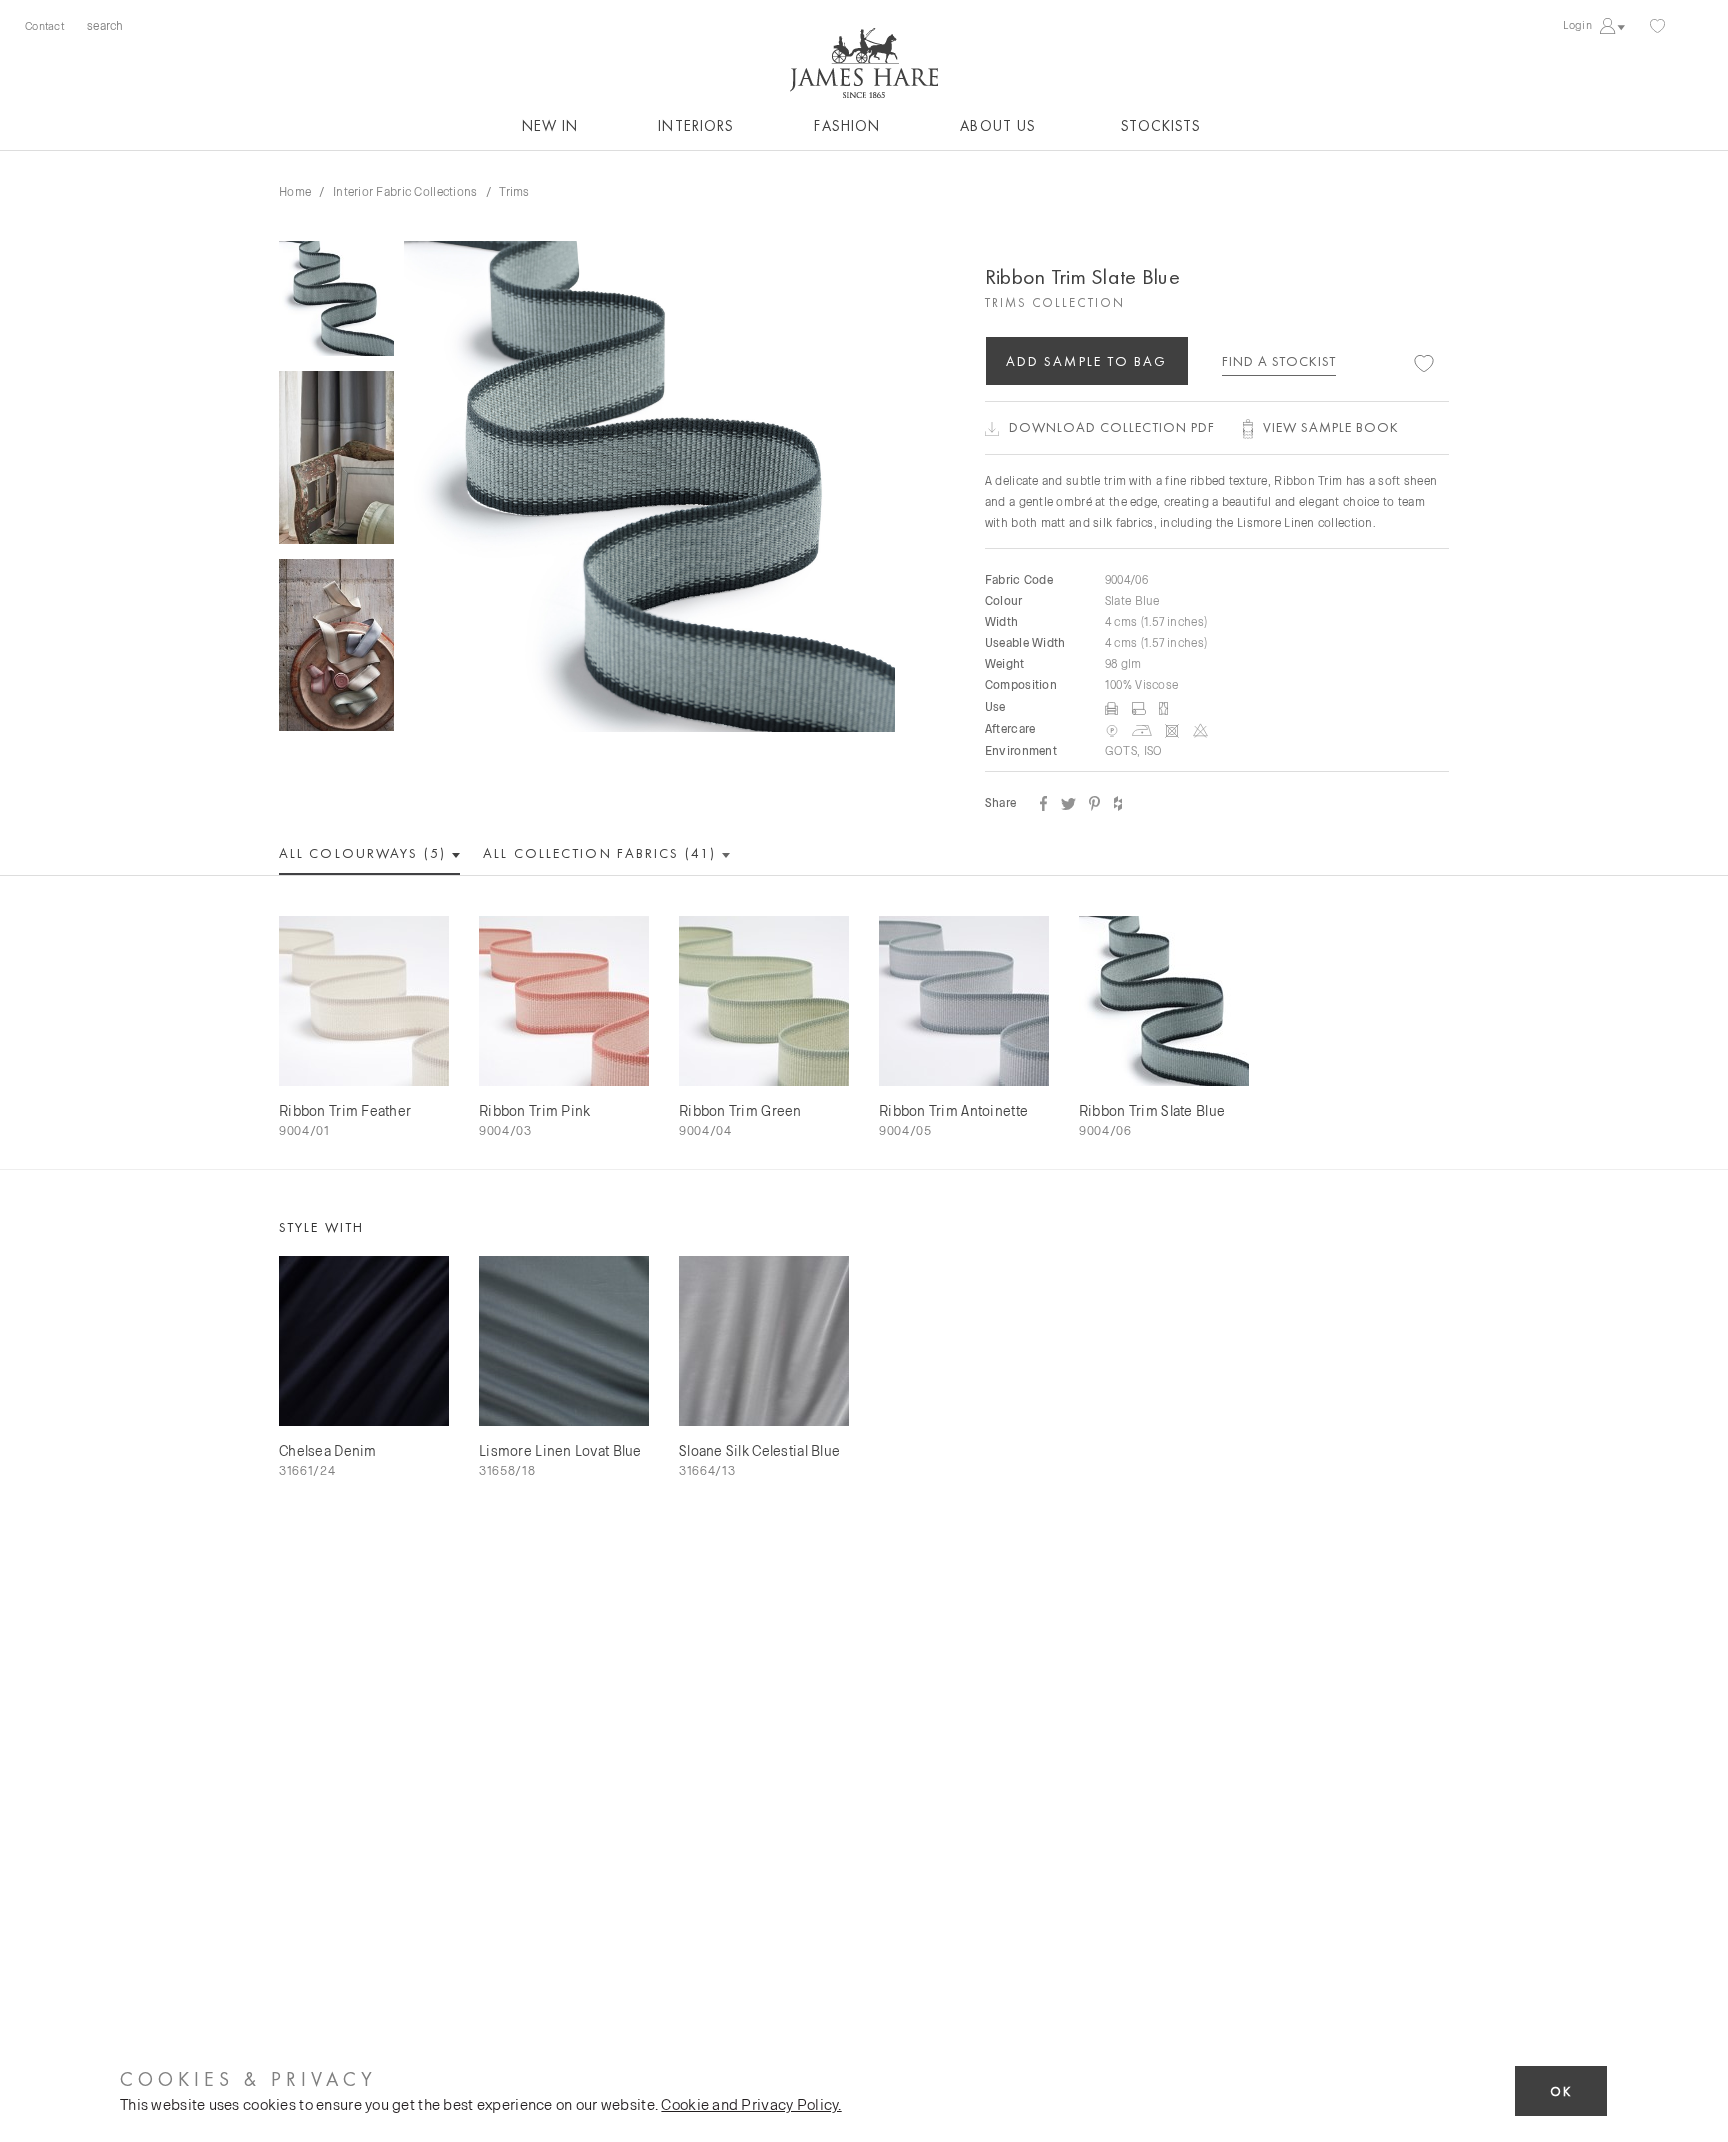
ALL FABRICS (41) (602, 853)
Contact (44, 25)
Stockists (1161, 126)
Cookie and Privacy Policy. (751, 2104)
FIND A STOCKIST (1279, 361)
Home (295, 191)
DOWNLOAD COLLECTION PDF (1112, 427)
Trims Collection (1055, 302)
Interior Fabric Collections (405, 191)
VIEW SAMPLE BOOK (1331, 427)
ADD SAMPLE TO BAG (1087, 361)
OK (1561, 2091)
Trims (514, 191)
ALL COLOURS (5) (365, 853)
